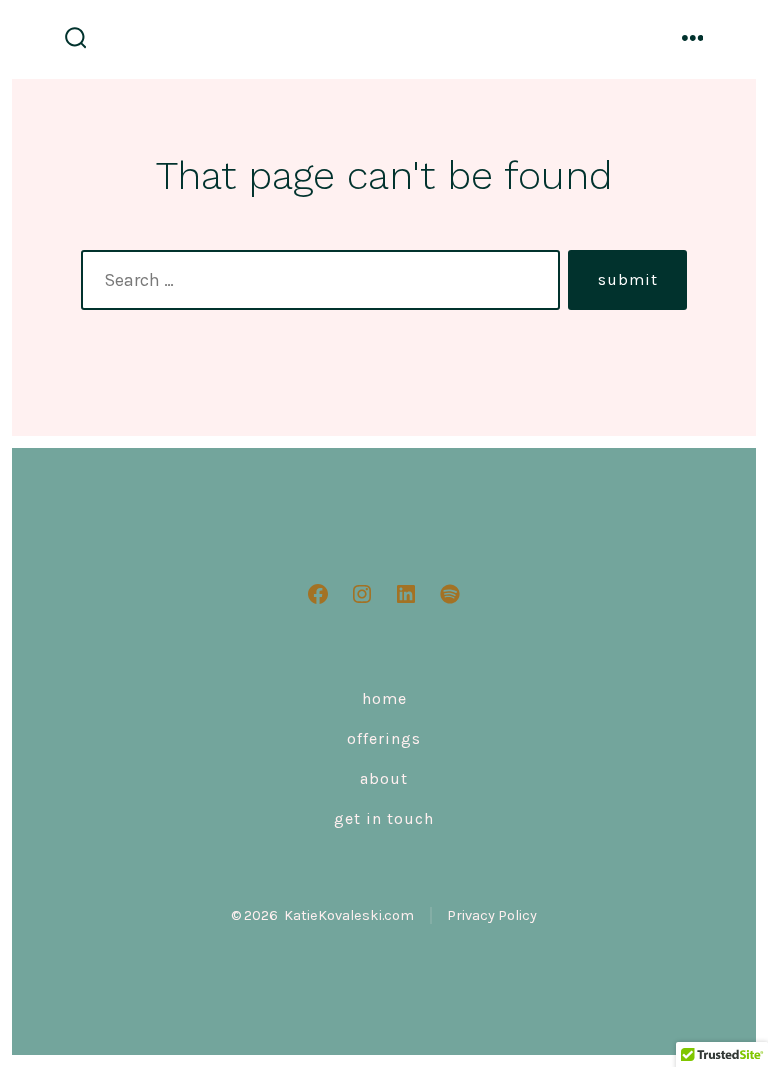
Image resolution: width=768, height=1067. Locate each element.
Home (384, 698)
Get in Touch (384, 818)
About (384, 778)
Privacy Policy (492, 915)
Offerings (384, 738)
